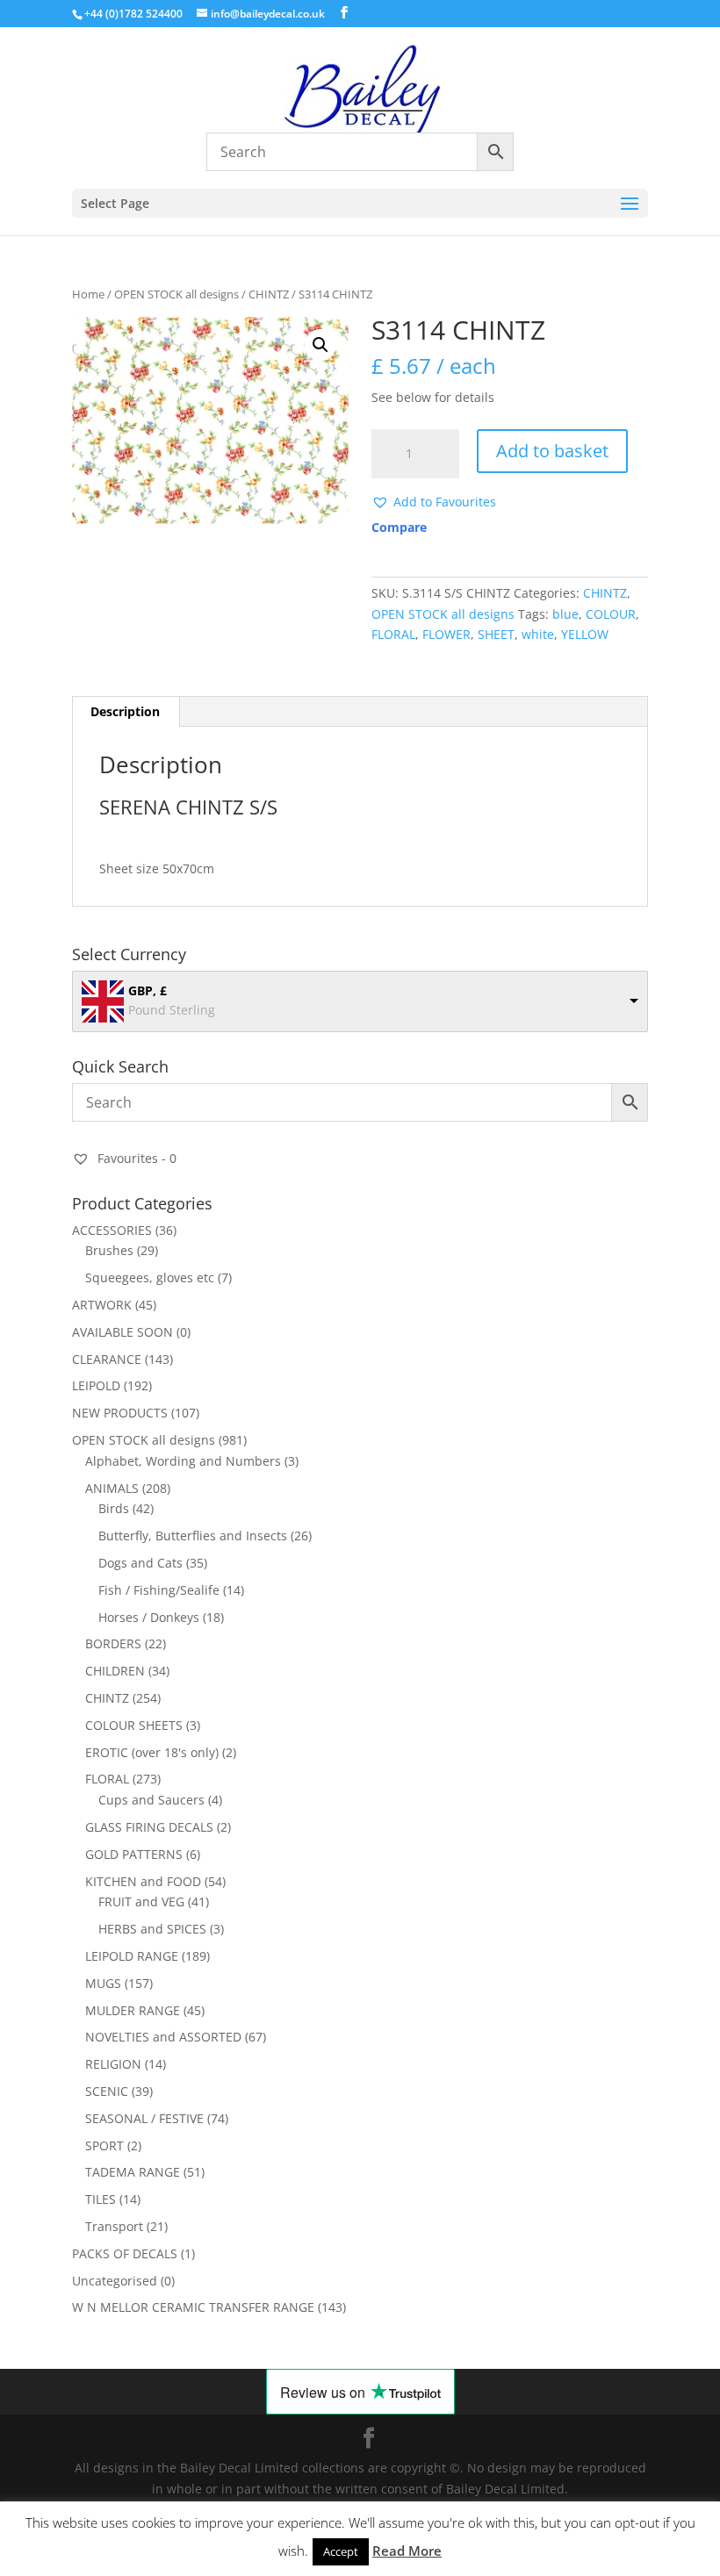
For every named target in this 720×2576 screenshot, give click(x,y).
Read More (407, 2551)
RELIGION (113, 2064)
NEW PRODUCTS (120, 1413)
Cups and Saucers (151, 1800)
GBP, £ (148, 990)
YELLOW (585, 634)
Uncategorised (115, 2281)
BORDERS (113, 1643)
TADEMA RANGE (133, 2172)
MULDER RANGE (133, 2010)
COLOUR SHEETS (134, 1725)
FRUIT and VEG (141, 1902)
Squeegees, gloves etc (150, 1277)
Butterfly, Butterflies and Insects (193, 1536)
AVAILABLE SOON (122, 1332)
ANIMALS (112, 1488)
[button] (320, 345)
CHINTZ (269, 294)
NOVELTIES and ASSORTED (163, 2037)
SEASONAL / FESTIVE (144, 2118)
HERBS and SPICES (152, 1929)
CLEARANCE (107, 1359)
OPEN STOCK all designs (176, 294)
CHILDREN (115, 1671)
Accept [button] (341, 2551)
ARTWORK (102, 1305)
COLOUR (611, 614)
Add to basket (552, 451)
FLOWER (446, 634)
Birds (114, 1508)
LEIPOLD (96, 1385)
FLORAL (393, 634)
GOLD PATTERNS (134, 1854)
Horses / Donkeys (149, 1617)
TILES (101, 2199)
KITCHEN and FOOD (143, 1881)
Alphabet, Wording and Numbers (183, 1461)
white (538, 634)
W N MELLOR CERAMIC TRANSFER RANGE (193, 2307)
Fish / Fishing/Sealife (159, 1590)
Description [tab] (125, 711)
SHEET (496, 634)
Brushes (109, 1250)
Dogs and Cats (140, 1563)
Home (88, 294)
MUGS (103, 1983)
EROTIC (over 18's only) (152, 1752)
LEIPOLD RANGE (132, 1956)
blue (565, 614)
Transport (114, 2226)
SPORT (104, 2145)
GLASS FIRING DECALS (149, 1827)
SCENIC (107, 2091)
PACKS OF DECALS (125, 2253)
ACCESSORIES (112, 1230)
